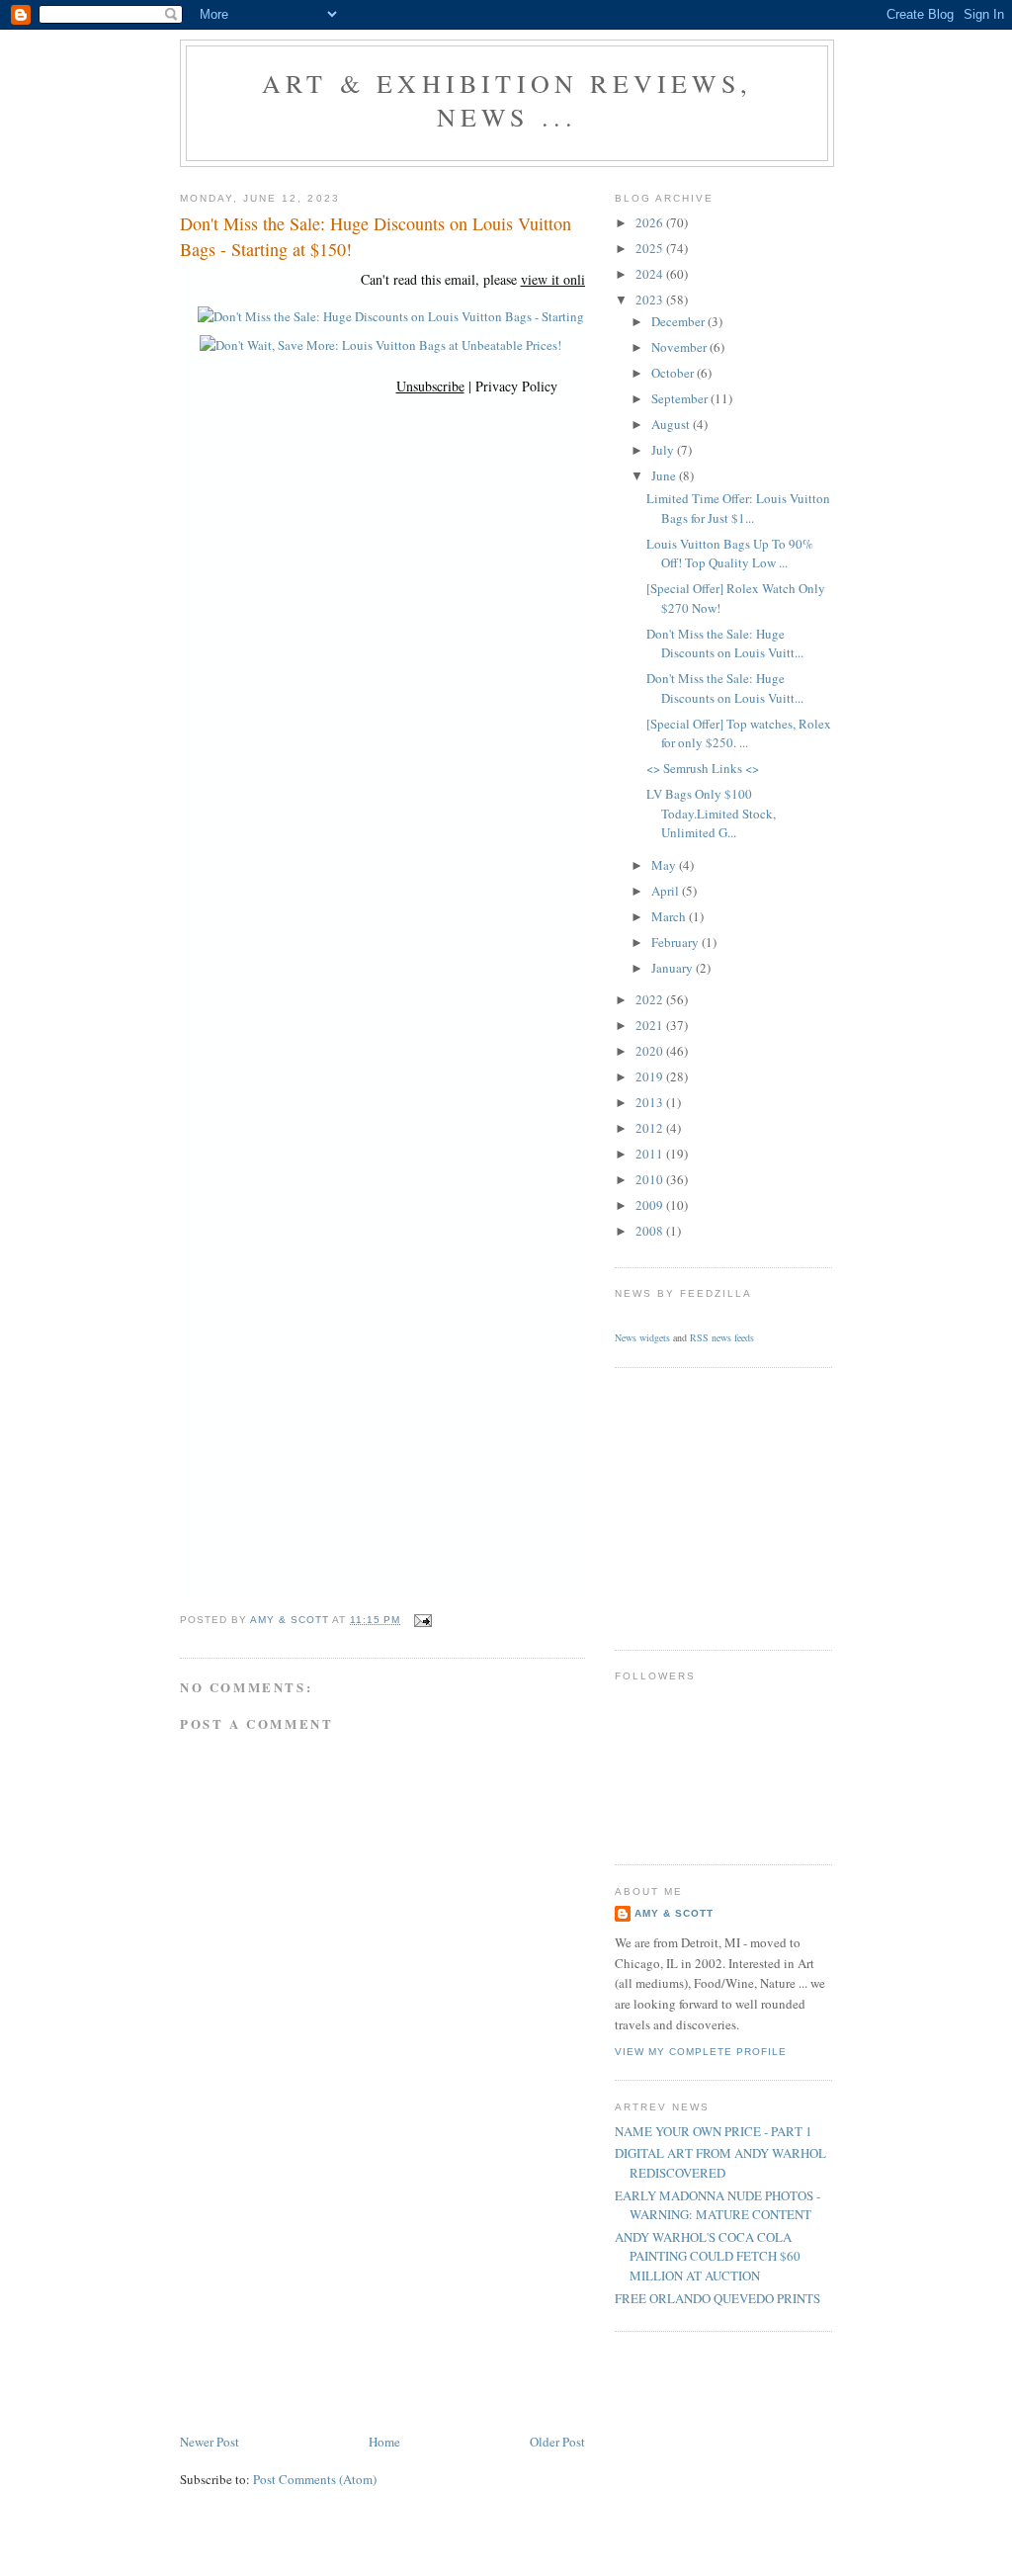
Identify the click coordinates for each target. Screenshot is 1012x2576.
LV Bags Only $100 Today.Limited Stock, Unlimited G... (711, 813)
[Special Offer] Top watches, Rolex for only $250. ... (739, 733)
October (674, 373)
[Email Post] (422, 1620)
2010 (651, 1179)
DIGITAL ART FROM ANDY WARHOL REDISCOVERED (720, 2163)
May (665, 865)
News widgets (642, 1337)
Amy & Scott (674, 1913)
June (665, 475)
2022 (651, 999)
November (680, 347)
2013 (651, 1102)
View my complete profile (701, 2052)
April (667, 891)
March (670, 916)
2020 (651, 1051)
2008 (651, 1231)
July (664, 450)
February (676, 942)
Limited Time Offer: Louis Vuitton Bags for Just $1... (738, 508)
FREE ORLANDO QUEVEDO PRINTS (717, 2298)
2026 (651, 222)
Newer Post (210, 2442)
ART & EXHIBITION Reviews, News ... (507, 100)
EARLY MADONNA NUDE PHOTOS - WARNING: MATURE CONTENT (717, 2205)
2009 (651, 1205)
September (681, 398)
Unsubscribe (430, 386)
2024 (651, 274)
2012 (651, 1128)
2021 (651, 1025)
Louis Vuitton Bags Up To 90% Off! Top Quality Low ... (730, 554)
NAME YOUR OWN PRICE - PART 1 (714, 2131)
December (679, 321)
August (672, 424)
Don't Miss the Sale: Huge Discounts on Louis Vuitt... (725, 644)
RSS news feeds (722, 1337)
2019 (651, 1076)
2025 (651, 248)
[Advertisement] (328, 2292)
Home (384, 2442)
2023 (651, 300)
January (674, 968)
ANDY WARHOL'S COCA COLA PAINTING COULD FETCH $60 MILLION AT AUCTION (708, 2256)
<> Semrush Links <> (703, 768)
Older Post (557, 2442)
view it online (559, 279)
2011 (651, 1154)
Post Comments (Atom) (315, 2479)
